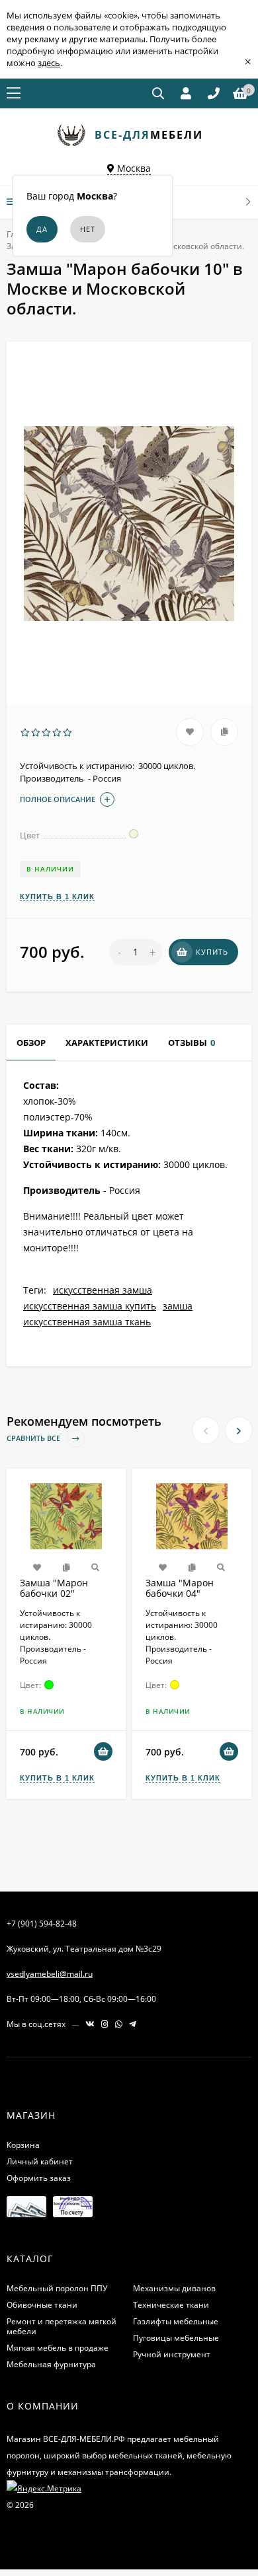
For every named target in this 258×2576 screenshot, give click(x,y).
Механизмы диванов (174, 2288)
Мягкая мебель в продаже (58, 2348)
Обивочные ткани (42, 2305)
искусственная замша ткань (87, 1322)
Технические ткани (171, 2305)
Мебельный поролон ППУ (57, 2288)
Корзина (23, 2145)
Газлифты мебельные (176, 2321)
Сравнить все (34, 1439)
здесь (49, 63)
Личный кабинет (40, 2161)
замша (178, 1306)
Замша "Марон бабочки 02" (54, 1588)
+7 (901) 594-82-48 (42, 1924)
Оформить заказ (39, 2178)
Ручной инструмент (172, 2354)
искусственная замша (103, 1290)
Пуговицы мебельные (176, 2338)
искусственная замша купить (90, 1306)
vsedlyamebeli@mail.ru (50, 1974)
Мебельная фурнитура (51, 2364)
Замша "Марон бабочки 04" (180, 1588)
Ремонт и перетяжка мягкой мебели (62, 2326)
